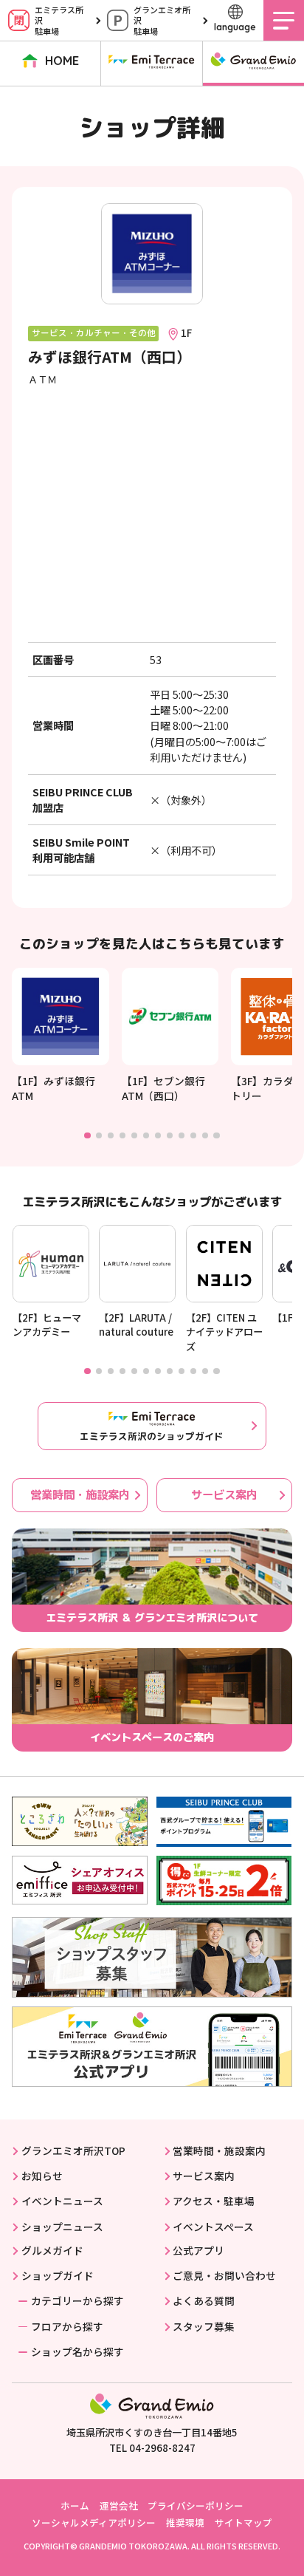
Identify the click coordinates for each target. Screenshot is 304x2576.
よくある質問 (204, 2300)
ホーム (75, 2505)
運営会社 (119, 2505)
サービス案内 (224, 1494)
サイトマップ (243, 2522)
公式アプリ (198, 2250)
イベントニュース (62, 2201)
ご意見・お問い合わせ (224, 2275)
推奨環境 (185, 2522)
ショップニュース (62, 2227)
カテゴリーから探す (77, 2300)
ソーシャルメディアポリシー (94, 2522)
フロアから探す (67, 2326)
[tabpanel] (61, 1035)
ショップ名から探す (77, 2351)
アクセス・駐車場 (214, 2201)
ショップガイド (57, 2275)
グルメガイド (52, 2250)
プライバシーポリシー (196, 2505)
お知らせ (42, 2176)
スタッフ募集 (204, 2326)
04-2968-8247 (162, 2448)
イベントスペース (213, 2227)
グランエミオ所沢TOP (73, 2150)
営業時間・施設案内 (80, 1494)
